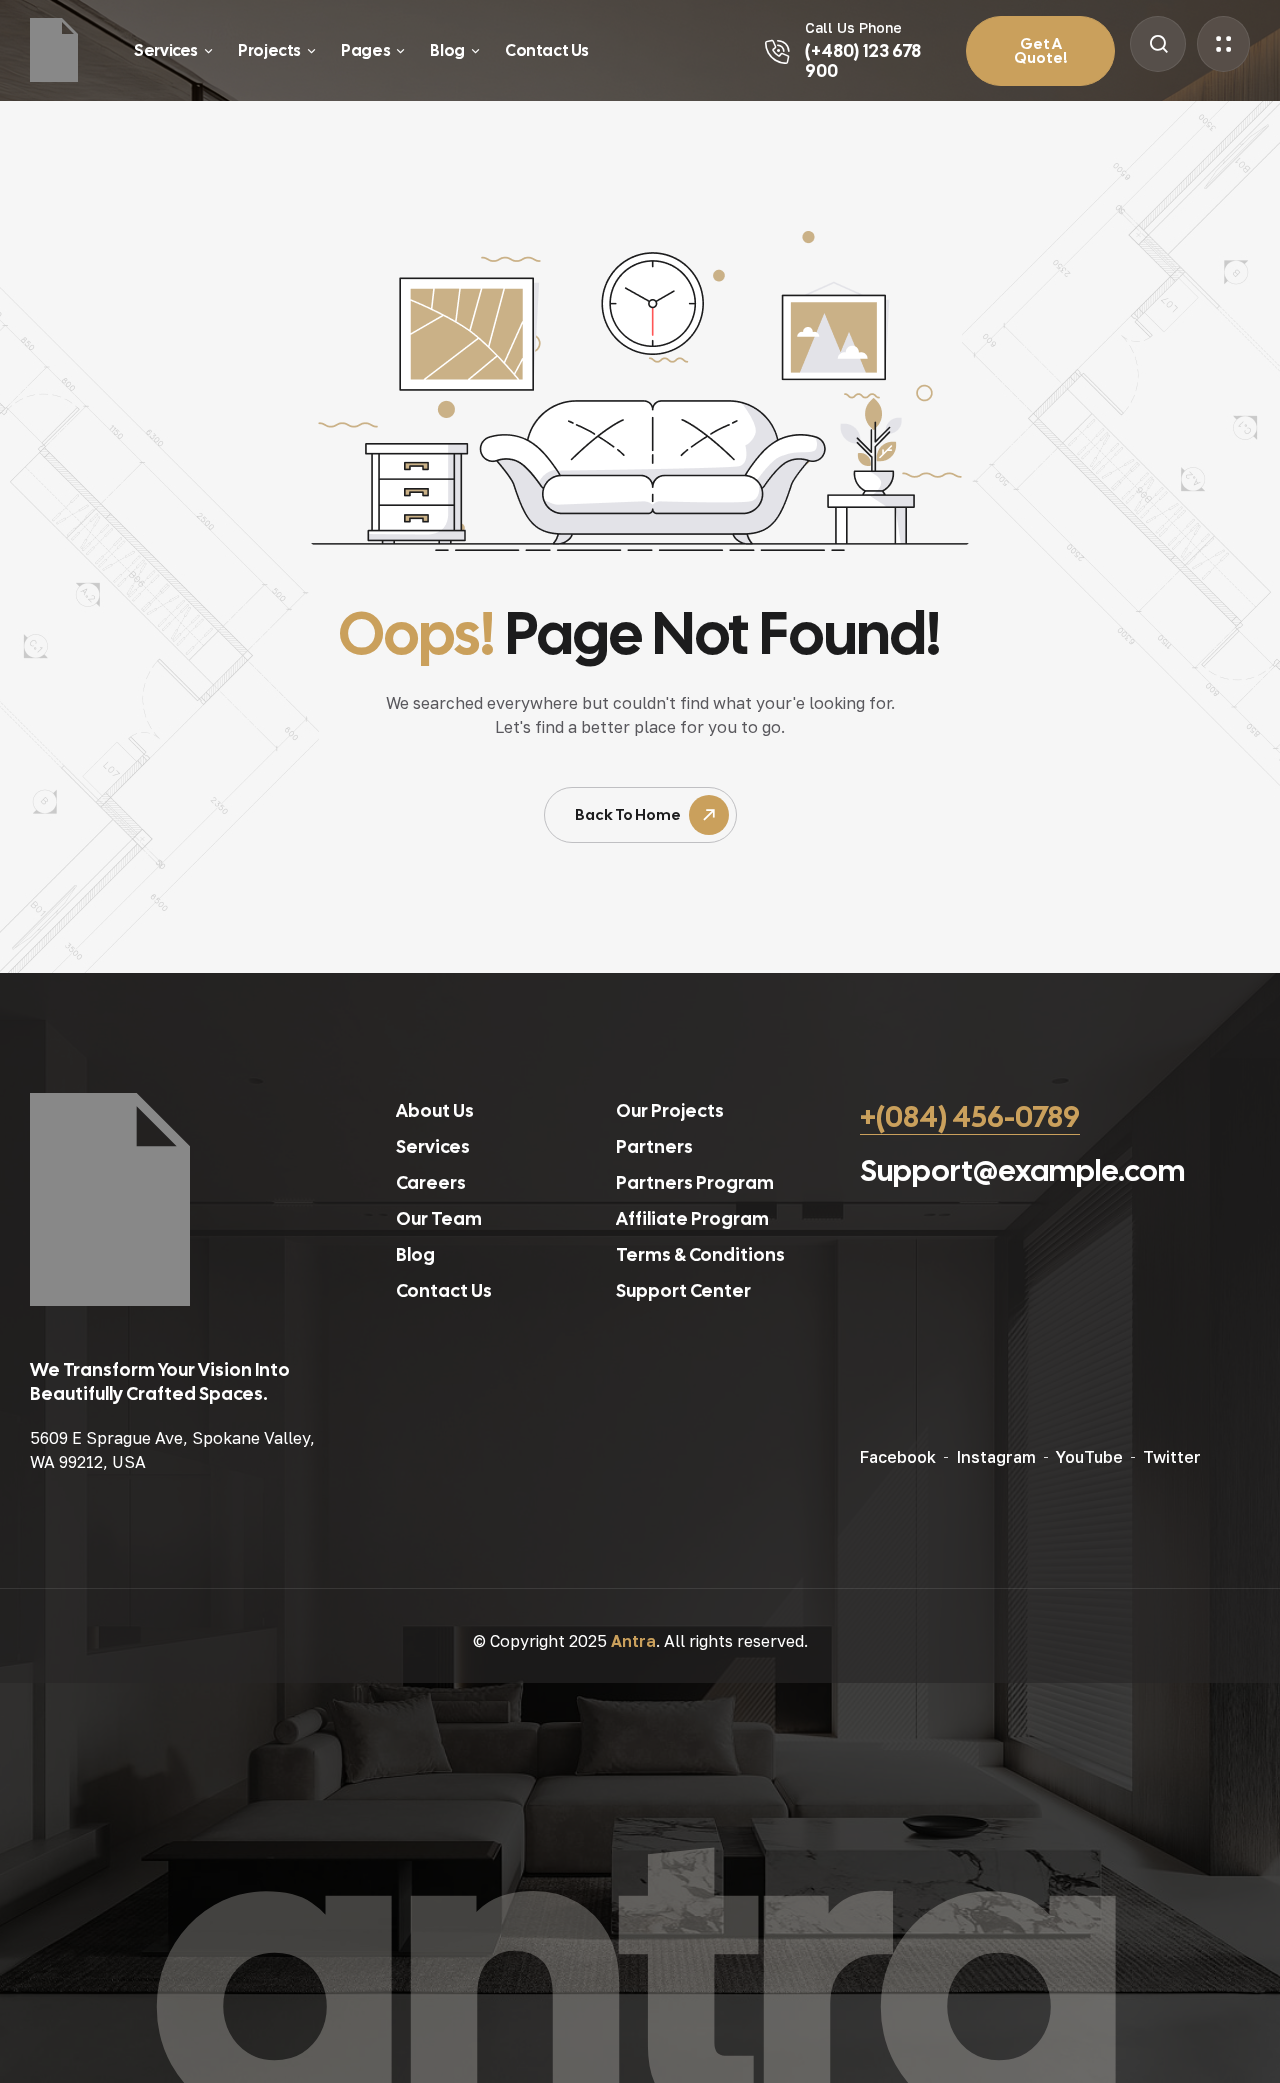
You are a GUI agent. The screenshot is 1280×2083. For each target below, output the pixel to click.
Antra (633, 1641)
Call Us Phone (853, 27)
